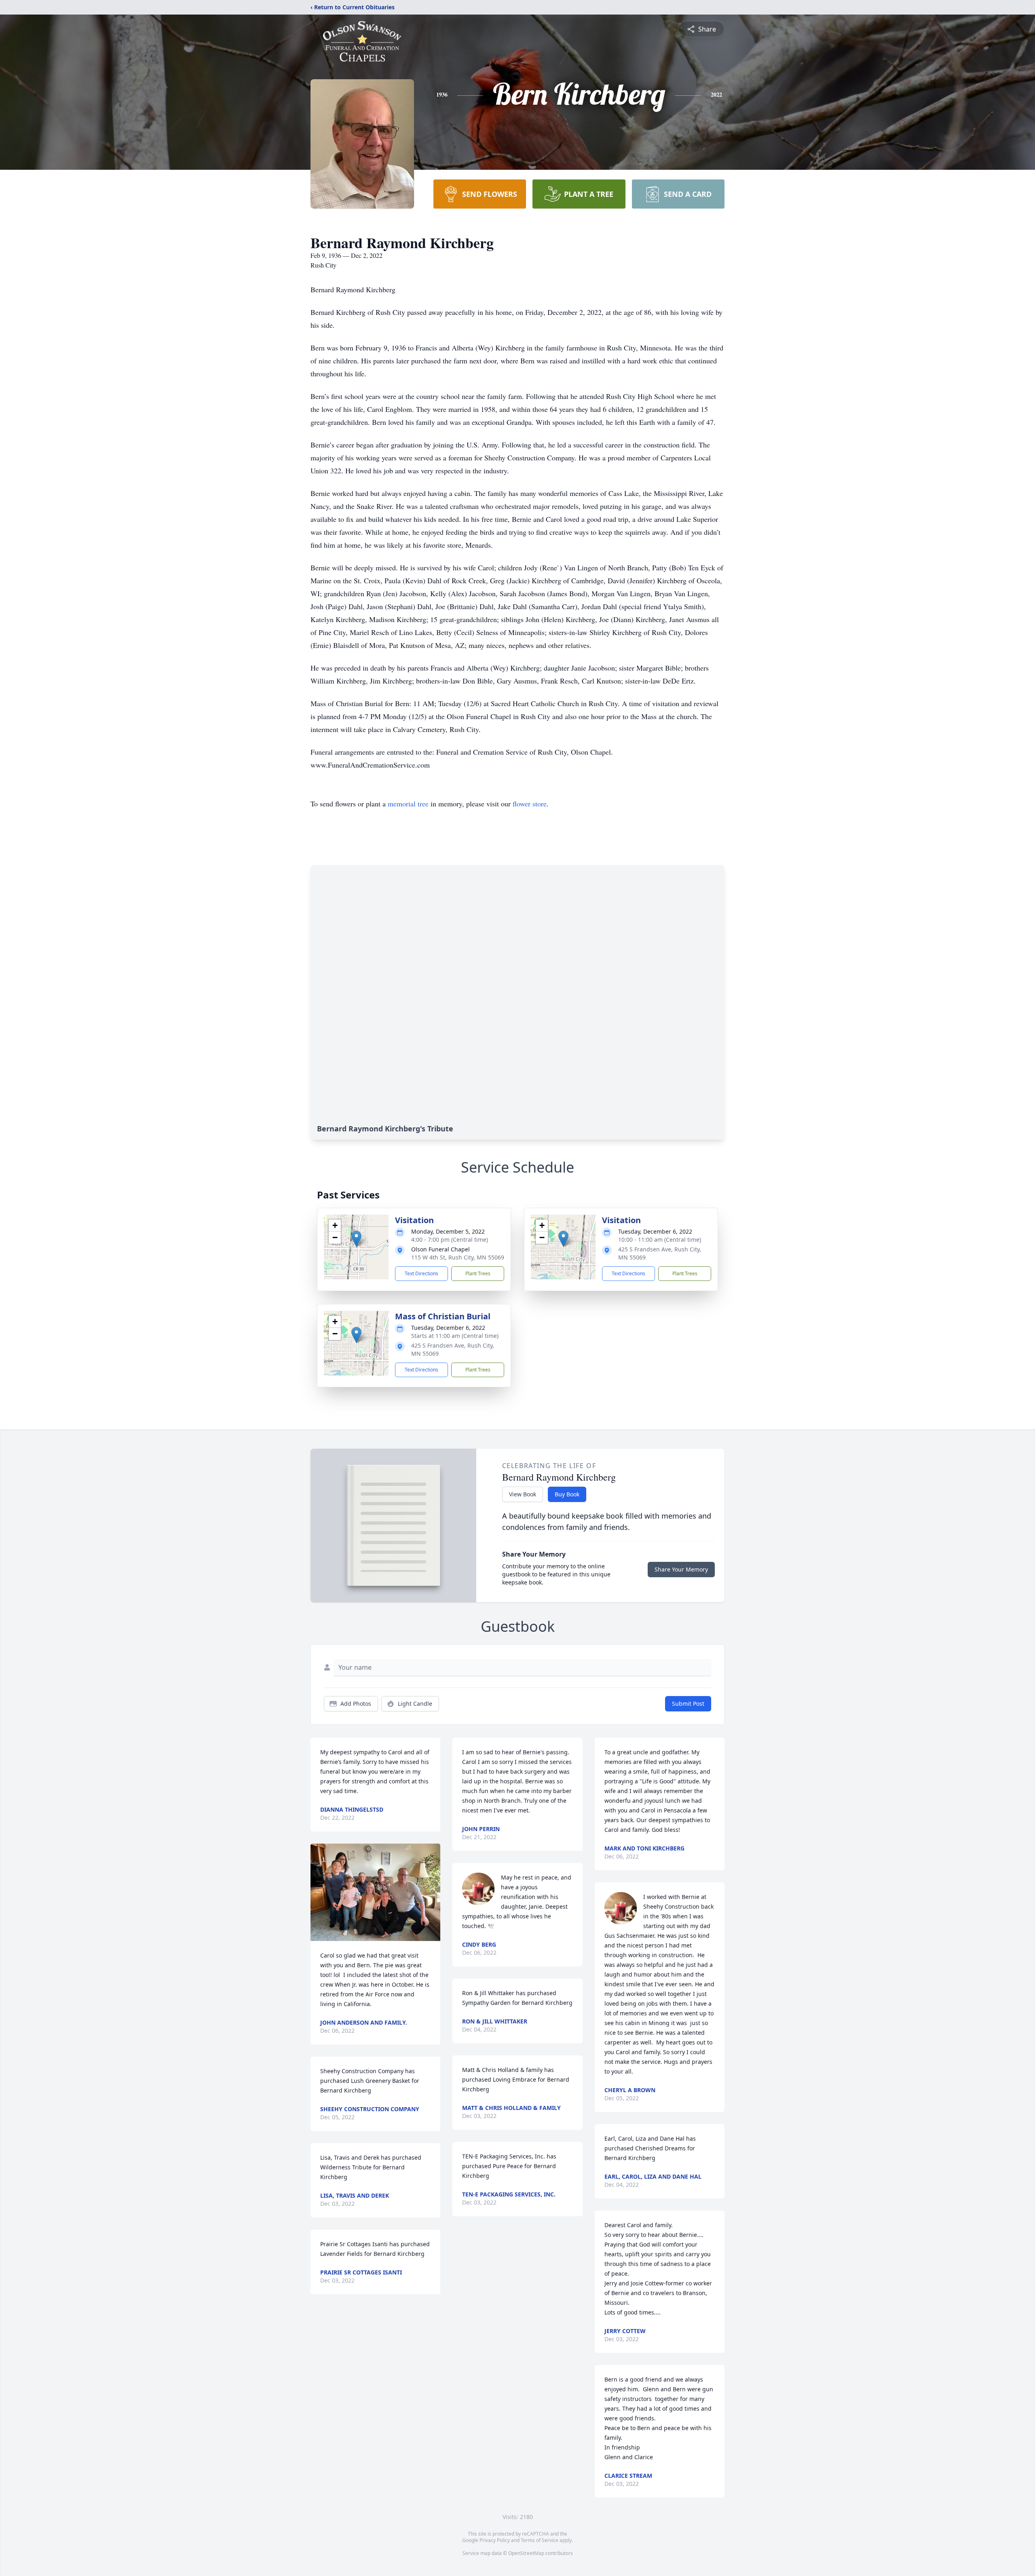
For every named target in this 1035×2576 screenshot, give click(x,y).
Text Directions (421, 1273)
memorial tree (408, 804)
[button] (356, 1239)
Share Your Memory (681, 1569)
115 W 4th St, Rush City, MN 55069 (458, 1257)
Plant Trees (478, 1273)
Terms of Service (540, 2540)
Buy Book (567, 1494)
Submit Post (688, 1704)
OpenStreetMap (526, 2553)
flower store (530, 804)
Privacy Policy (495, 2540)
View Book (523, 1494)
